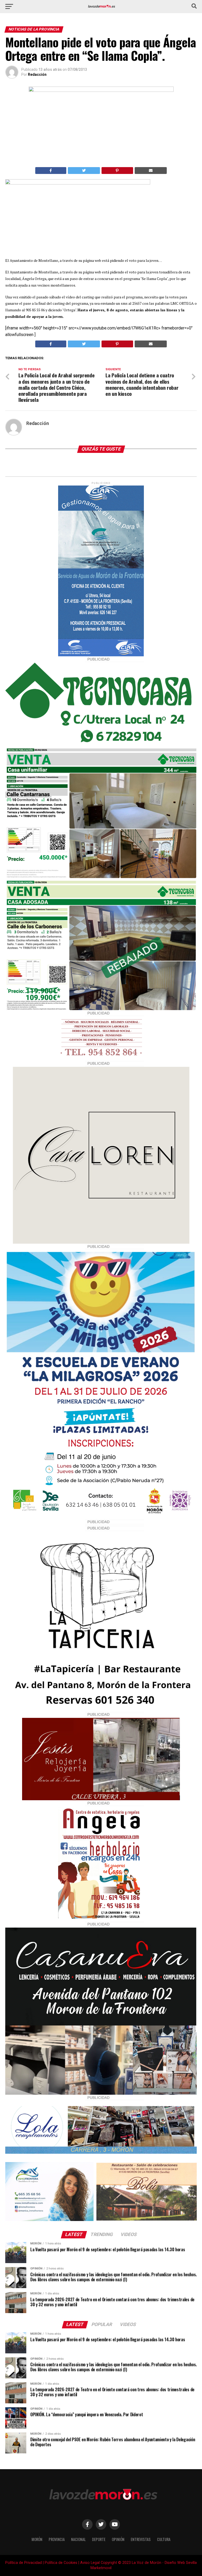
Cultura (164, 2539)
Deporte (99, 2539)
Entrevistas (141, 2539)
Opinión (118, 2539)
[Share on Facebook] (51, 171)
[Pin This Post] (117, 171)
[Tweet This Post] (84, 171)
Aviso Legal (90, 2563)
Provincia (57, 2539)
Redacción (37, 74)
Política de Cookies (61, 2563)
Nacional (78, 2539)
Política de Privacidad (24, 2563)
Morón (37, 2539)
